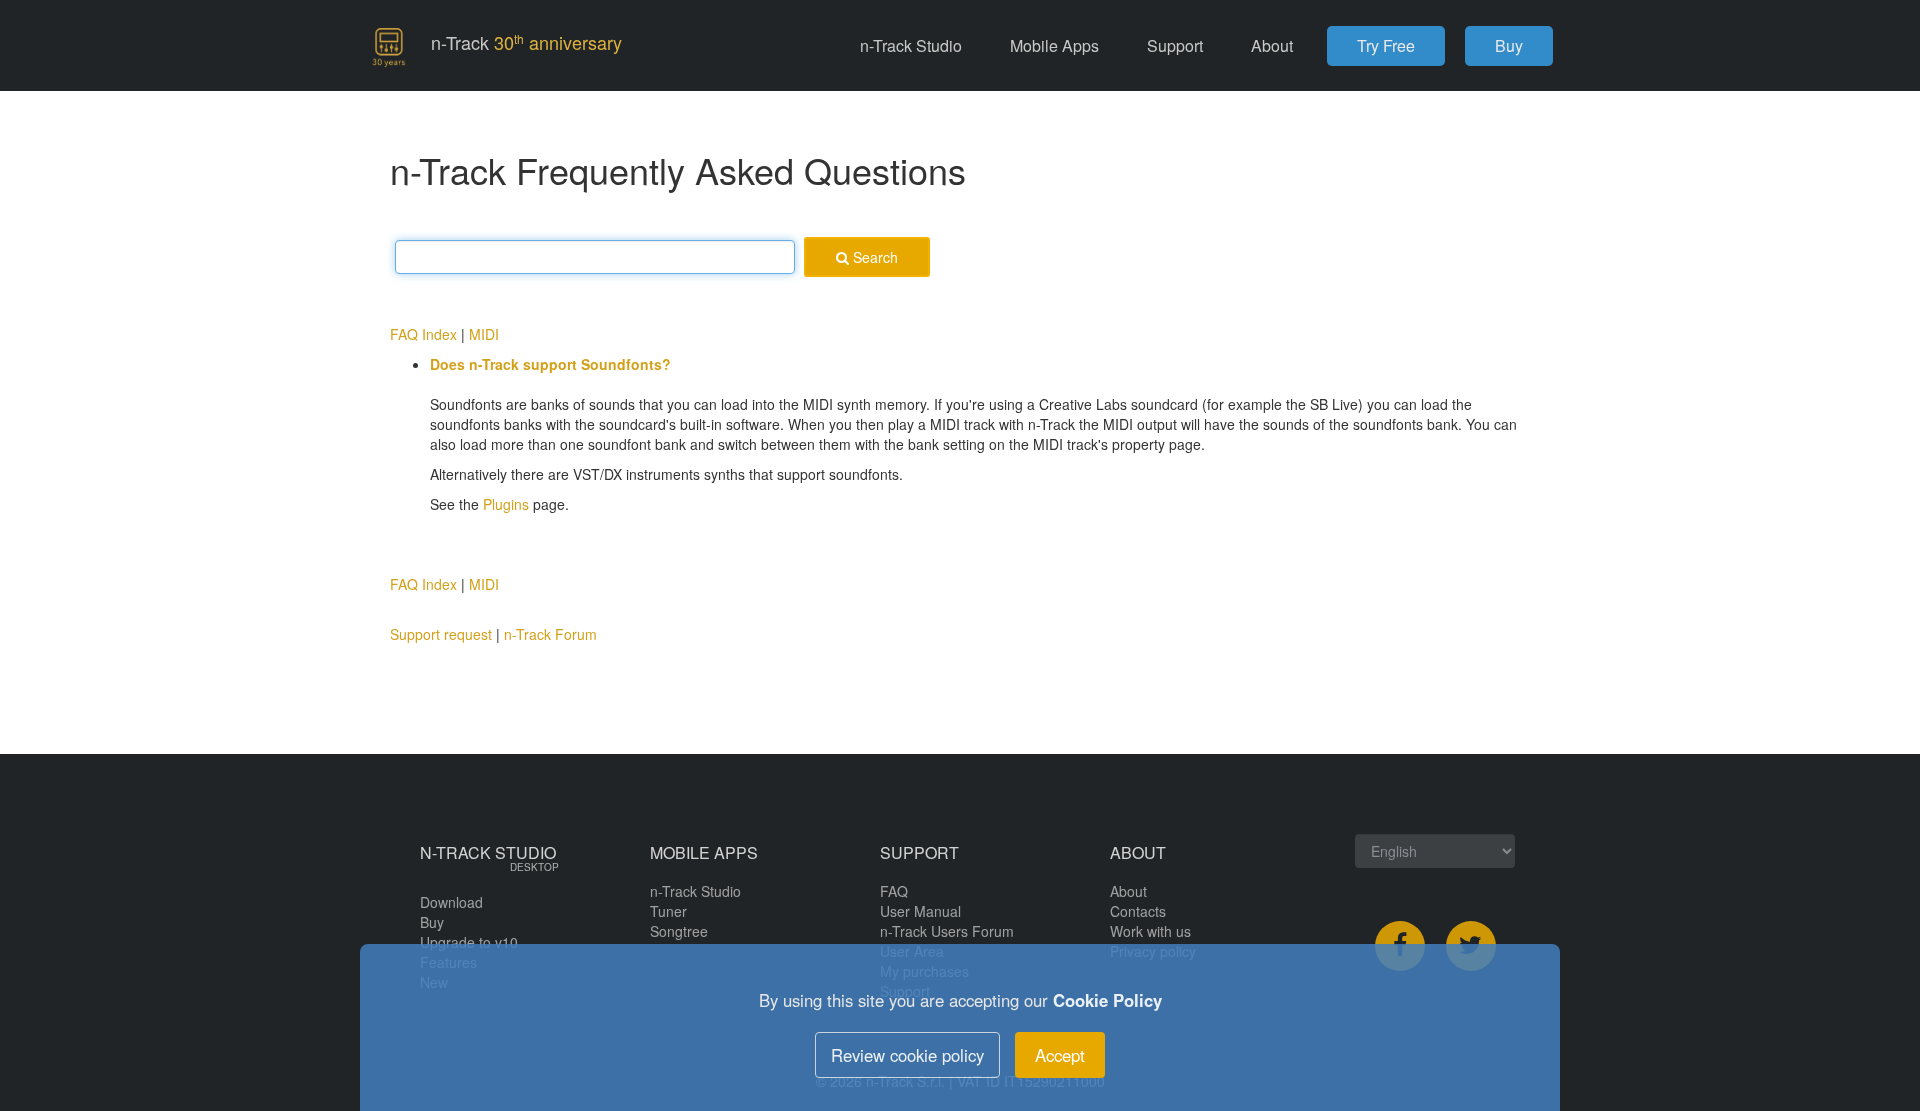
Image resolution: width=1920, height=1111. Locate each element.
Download (451, 902)
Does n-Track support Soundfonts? (550, 364)
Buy (1509, 45)
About (1128, 891)
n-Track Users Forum (947, 931)
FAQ (894, 891)
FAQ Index (423, 334)
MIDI (484, 334)
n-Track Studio (695, 891)
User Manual (920, 911)
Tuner (668, 911)
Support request (441, 634)
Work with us (1150, 931)
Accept (1060, 1055)
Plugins (506, 504)
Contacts (1138, 911)
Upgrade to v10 (469, 942)
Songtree (679, 931)
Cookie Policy (1107, 1000)
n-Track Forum (550, 634)
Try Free (1386, 45)
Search (873, 257)
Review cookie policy (907, 1055)
